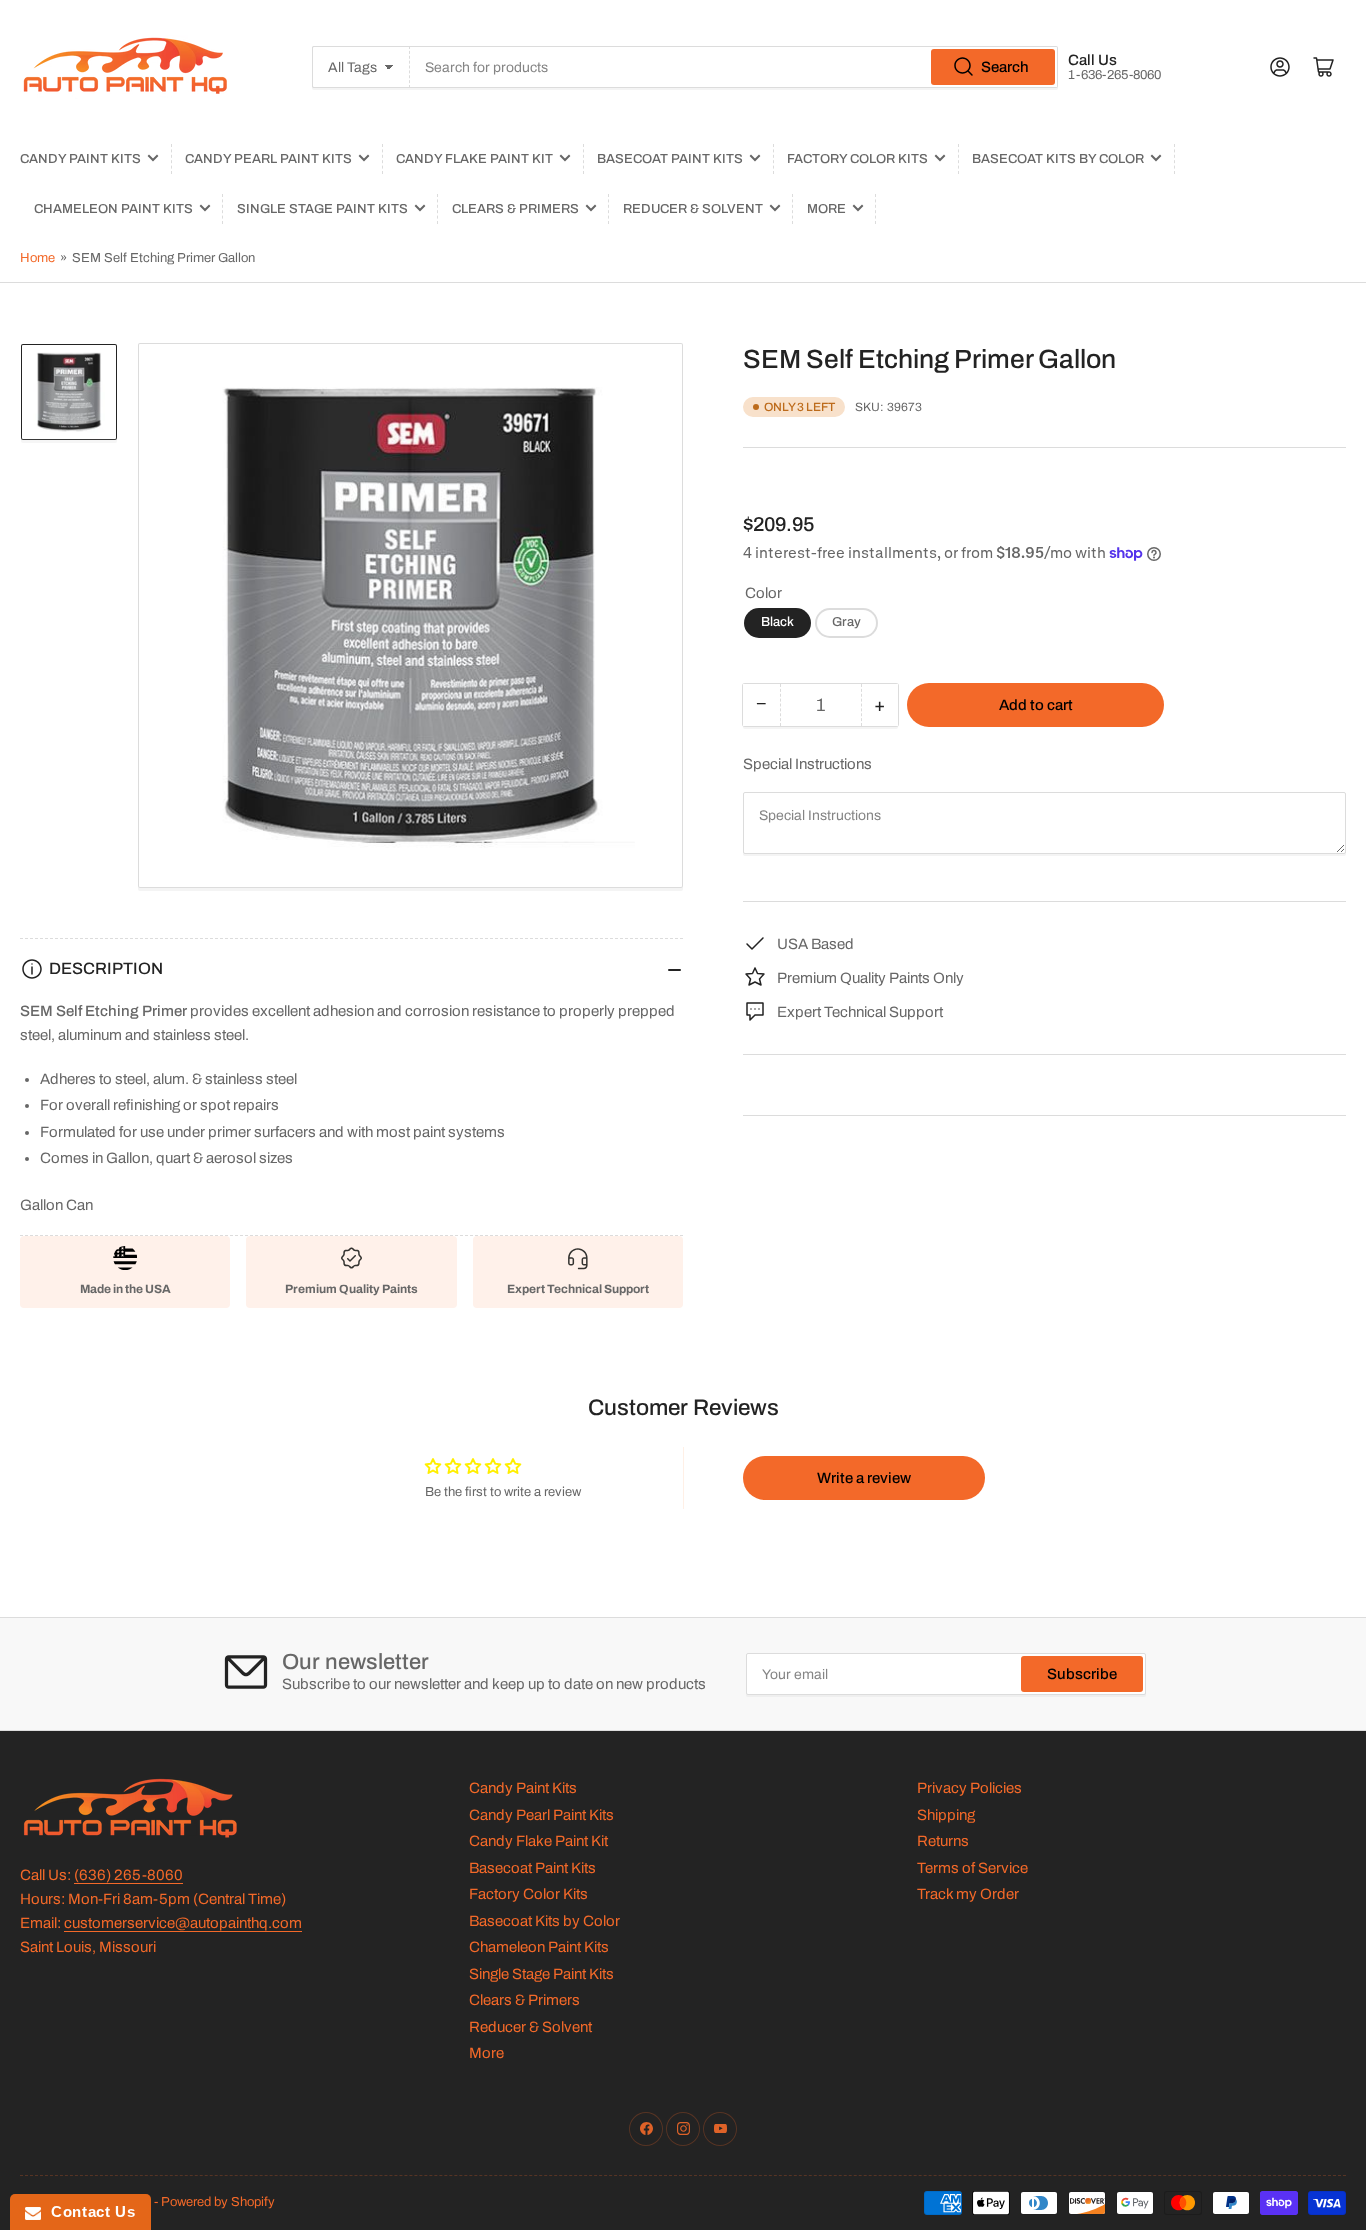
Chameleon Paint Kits (113, 209)
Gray (846, 622)
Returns (943, 1841)
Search (1005, 67)
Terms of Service (972, 1868)
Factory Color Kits (857, 159)
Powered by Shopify (218, 2202)
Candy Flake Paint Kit (474, 159)
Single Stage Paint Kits (322, 209)
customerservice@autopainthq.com (183, 1923)
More (826, 209)
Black (777, 622)
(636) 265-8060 (128, 1875)
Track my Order (968, 1894)
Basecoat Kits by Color (1058, 159)
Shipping (946, 1815)
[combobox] (734, 67)
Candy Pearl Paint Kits (268, 159)
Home (37, 258)
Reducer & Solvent (693, 209)
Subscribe (1082, 1674)
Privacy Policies (969, 1788)
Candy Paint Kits (80, 159)
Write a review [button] (864, 1478)
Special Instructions (807, 764)
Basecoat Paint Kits (670, 159)
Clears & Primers (515, 209)
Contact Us (88, 2211)
